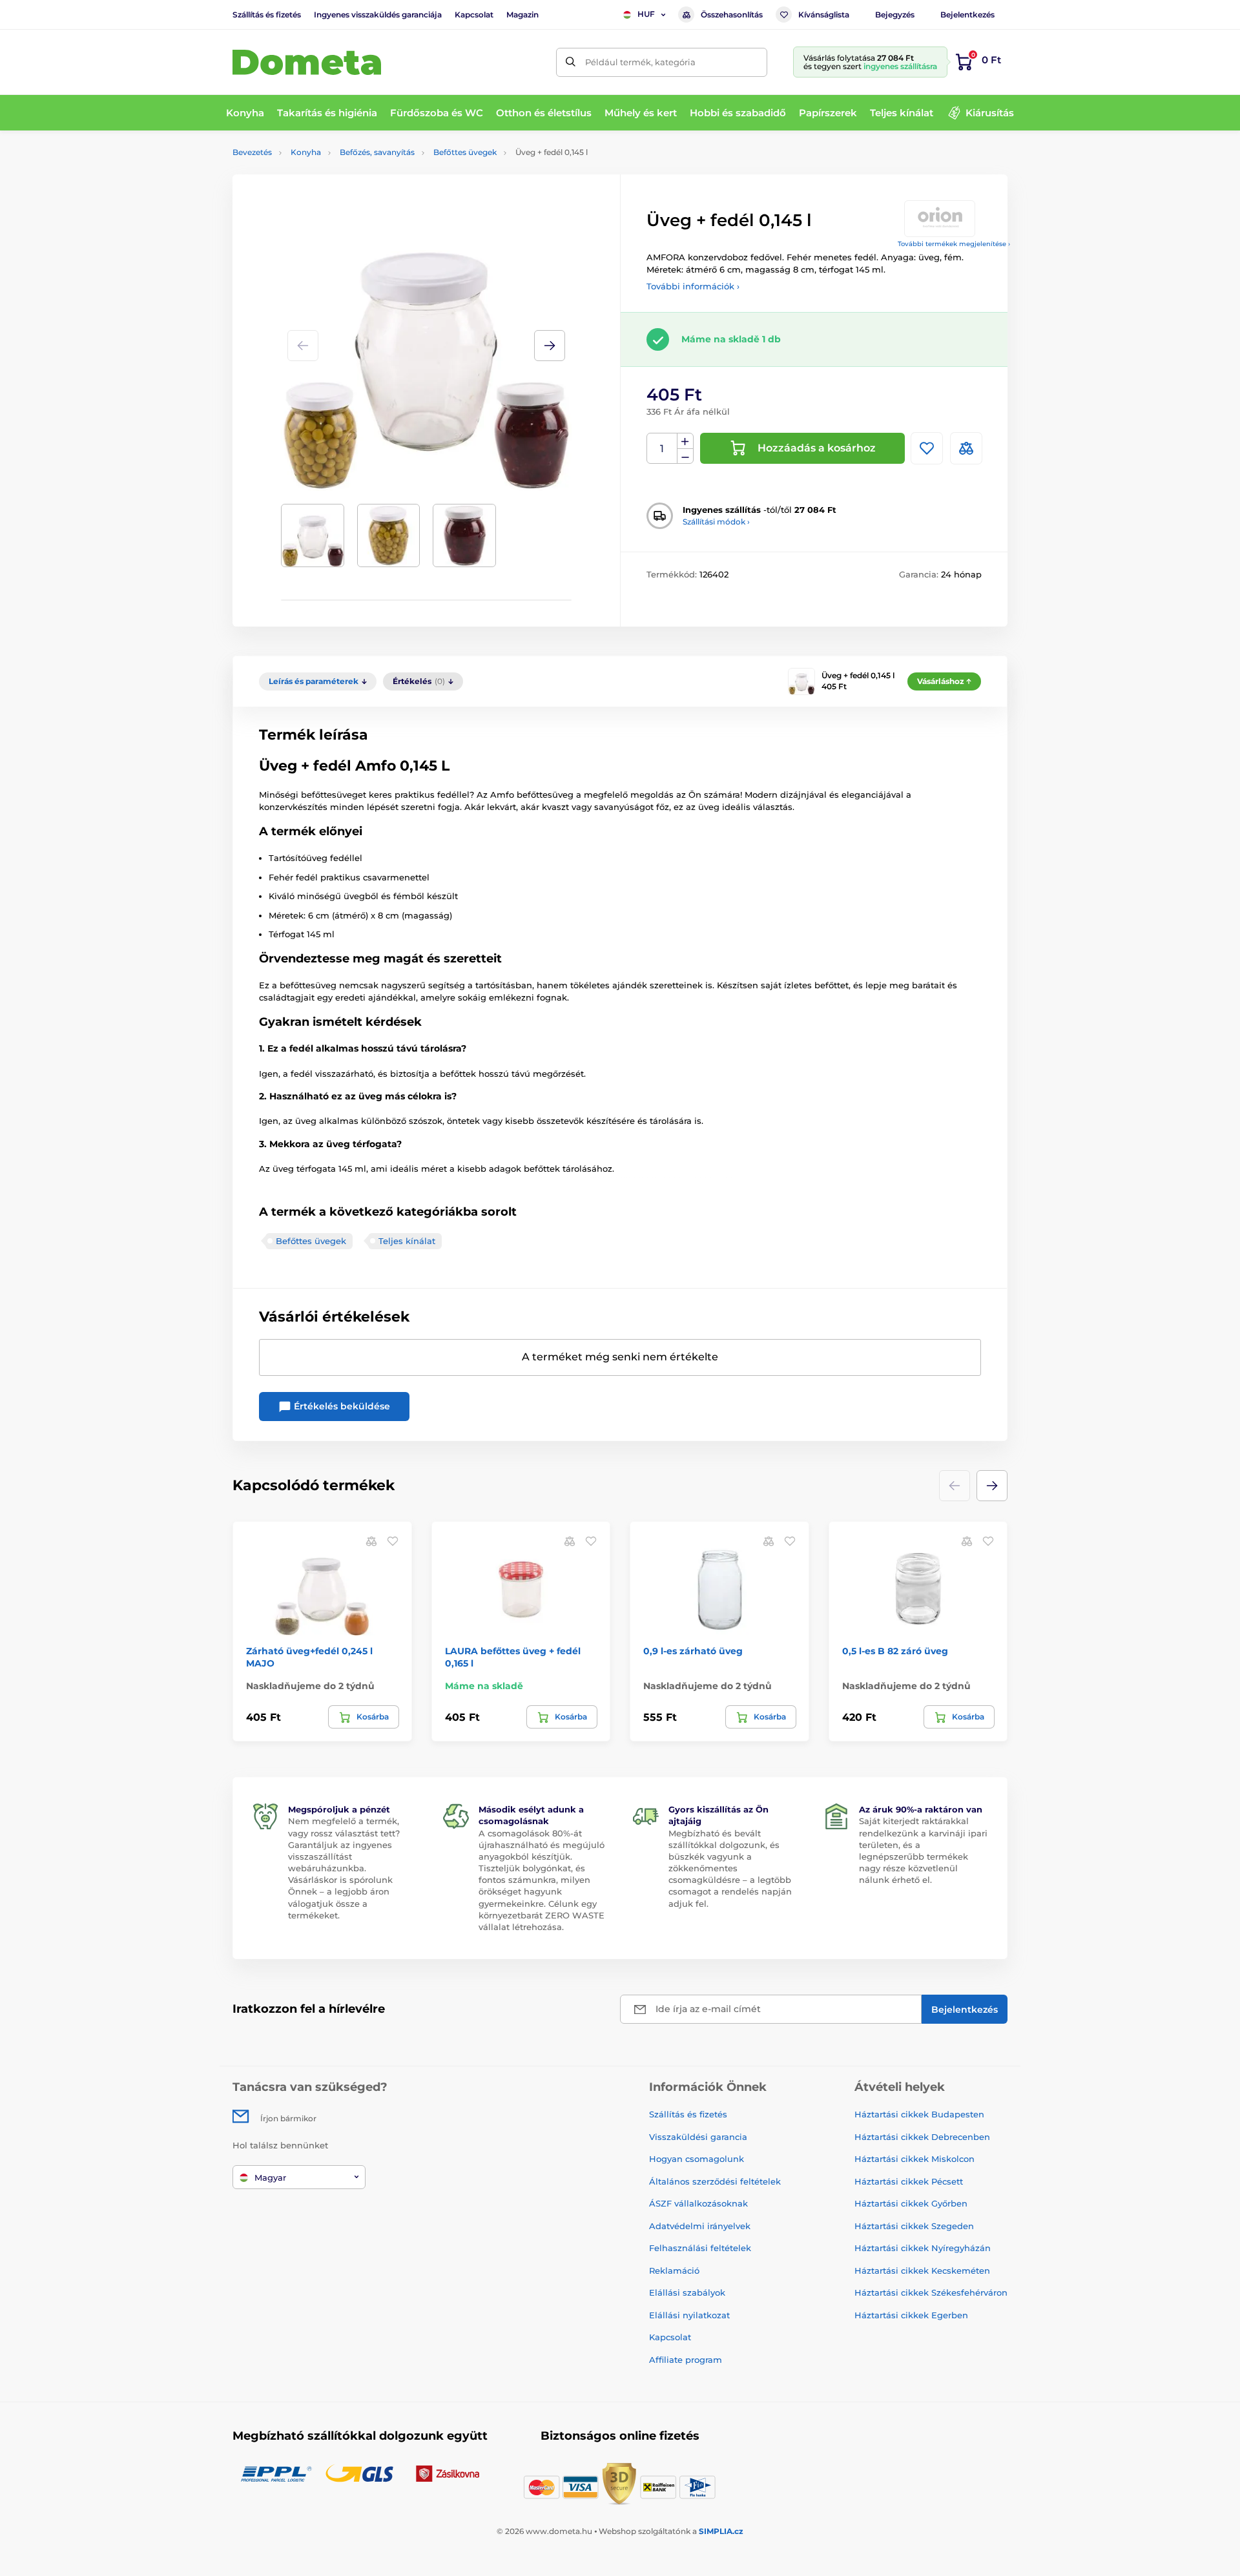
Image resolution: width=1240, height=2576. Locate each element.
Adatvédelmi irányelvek (700, 2226)
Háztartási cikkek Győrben (911, 2203)
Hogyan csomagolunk (697, 2159)
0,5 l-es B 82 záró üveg (895, 1651)
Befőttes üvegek (465, 152)
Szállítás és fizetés (267, 15)
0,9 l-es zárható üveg (693, 1651)
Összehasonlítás (732, 15)
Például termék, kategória (640, 62)
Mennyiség (662, 449)
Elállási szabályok (687, 2292)
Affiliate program (686, 2360)
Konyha (306, 152)
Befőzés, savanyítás (377, 152)
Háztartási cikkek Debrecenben (922, 2137)
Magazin (522, 15)
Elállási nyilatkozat (689, 2315)
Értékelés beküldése (341, 1406)
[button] (550, 346)
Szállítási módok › (716, 522)
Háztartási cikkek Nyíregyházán (923, 2248)
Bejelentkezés (967, 15)
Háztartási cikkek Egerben (911, 2315)
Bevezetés (252, 152)
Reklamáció (674, 2270)
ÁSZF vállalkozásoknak (698, 2203)
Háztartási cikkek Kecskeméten (922, 2270)
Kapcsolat (474, 15)
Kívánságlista (824, 15)
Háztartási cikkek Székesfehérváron (931, 2292)
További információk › (693, 286)
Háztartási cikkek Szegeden (914, 2226)
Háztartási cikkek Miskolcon (914, 2159)
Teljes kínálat (407, 1241)
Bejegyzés (895, 15)
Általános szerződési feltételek (715, 2181)
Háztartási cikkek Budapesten (919, 2114)
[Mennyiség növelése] (685, 441)
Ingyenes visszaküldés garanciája (378, 15)
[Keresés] (571, 62)
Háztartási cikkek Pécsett (909, 2181)
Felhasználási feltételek (700, 2248)
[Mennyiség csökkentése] (685, 456)
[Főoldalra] (307, 62)
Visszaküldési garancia (698, 2137)
